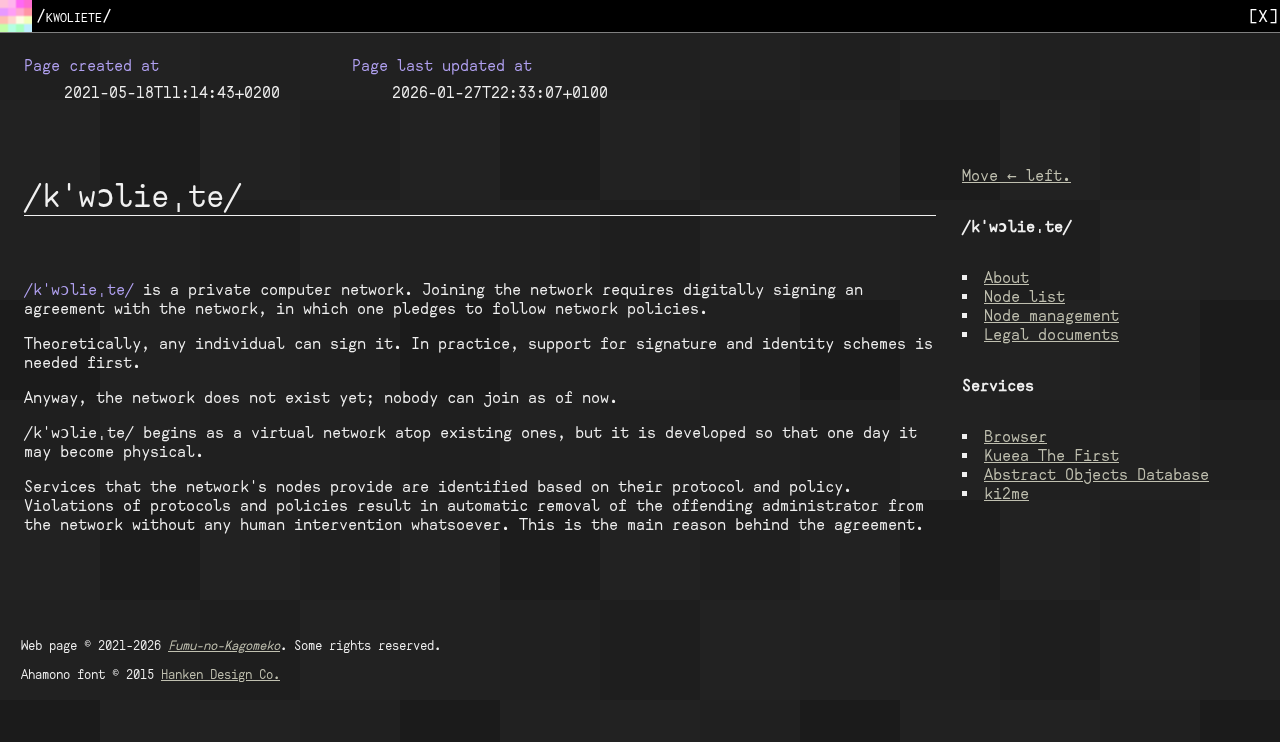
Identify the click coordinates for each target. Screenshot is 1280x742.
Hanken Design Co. (220, 674)
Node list (1024, 296)
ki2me (1006, 493)
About (1006, 277)
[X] (1263, 15)
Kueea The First (1051, 455)
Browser (1015, 436)
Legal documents (1051, 334)
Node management (1051, 315)
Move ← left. (1016, 175)
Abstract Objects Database (1096, 474)
